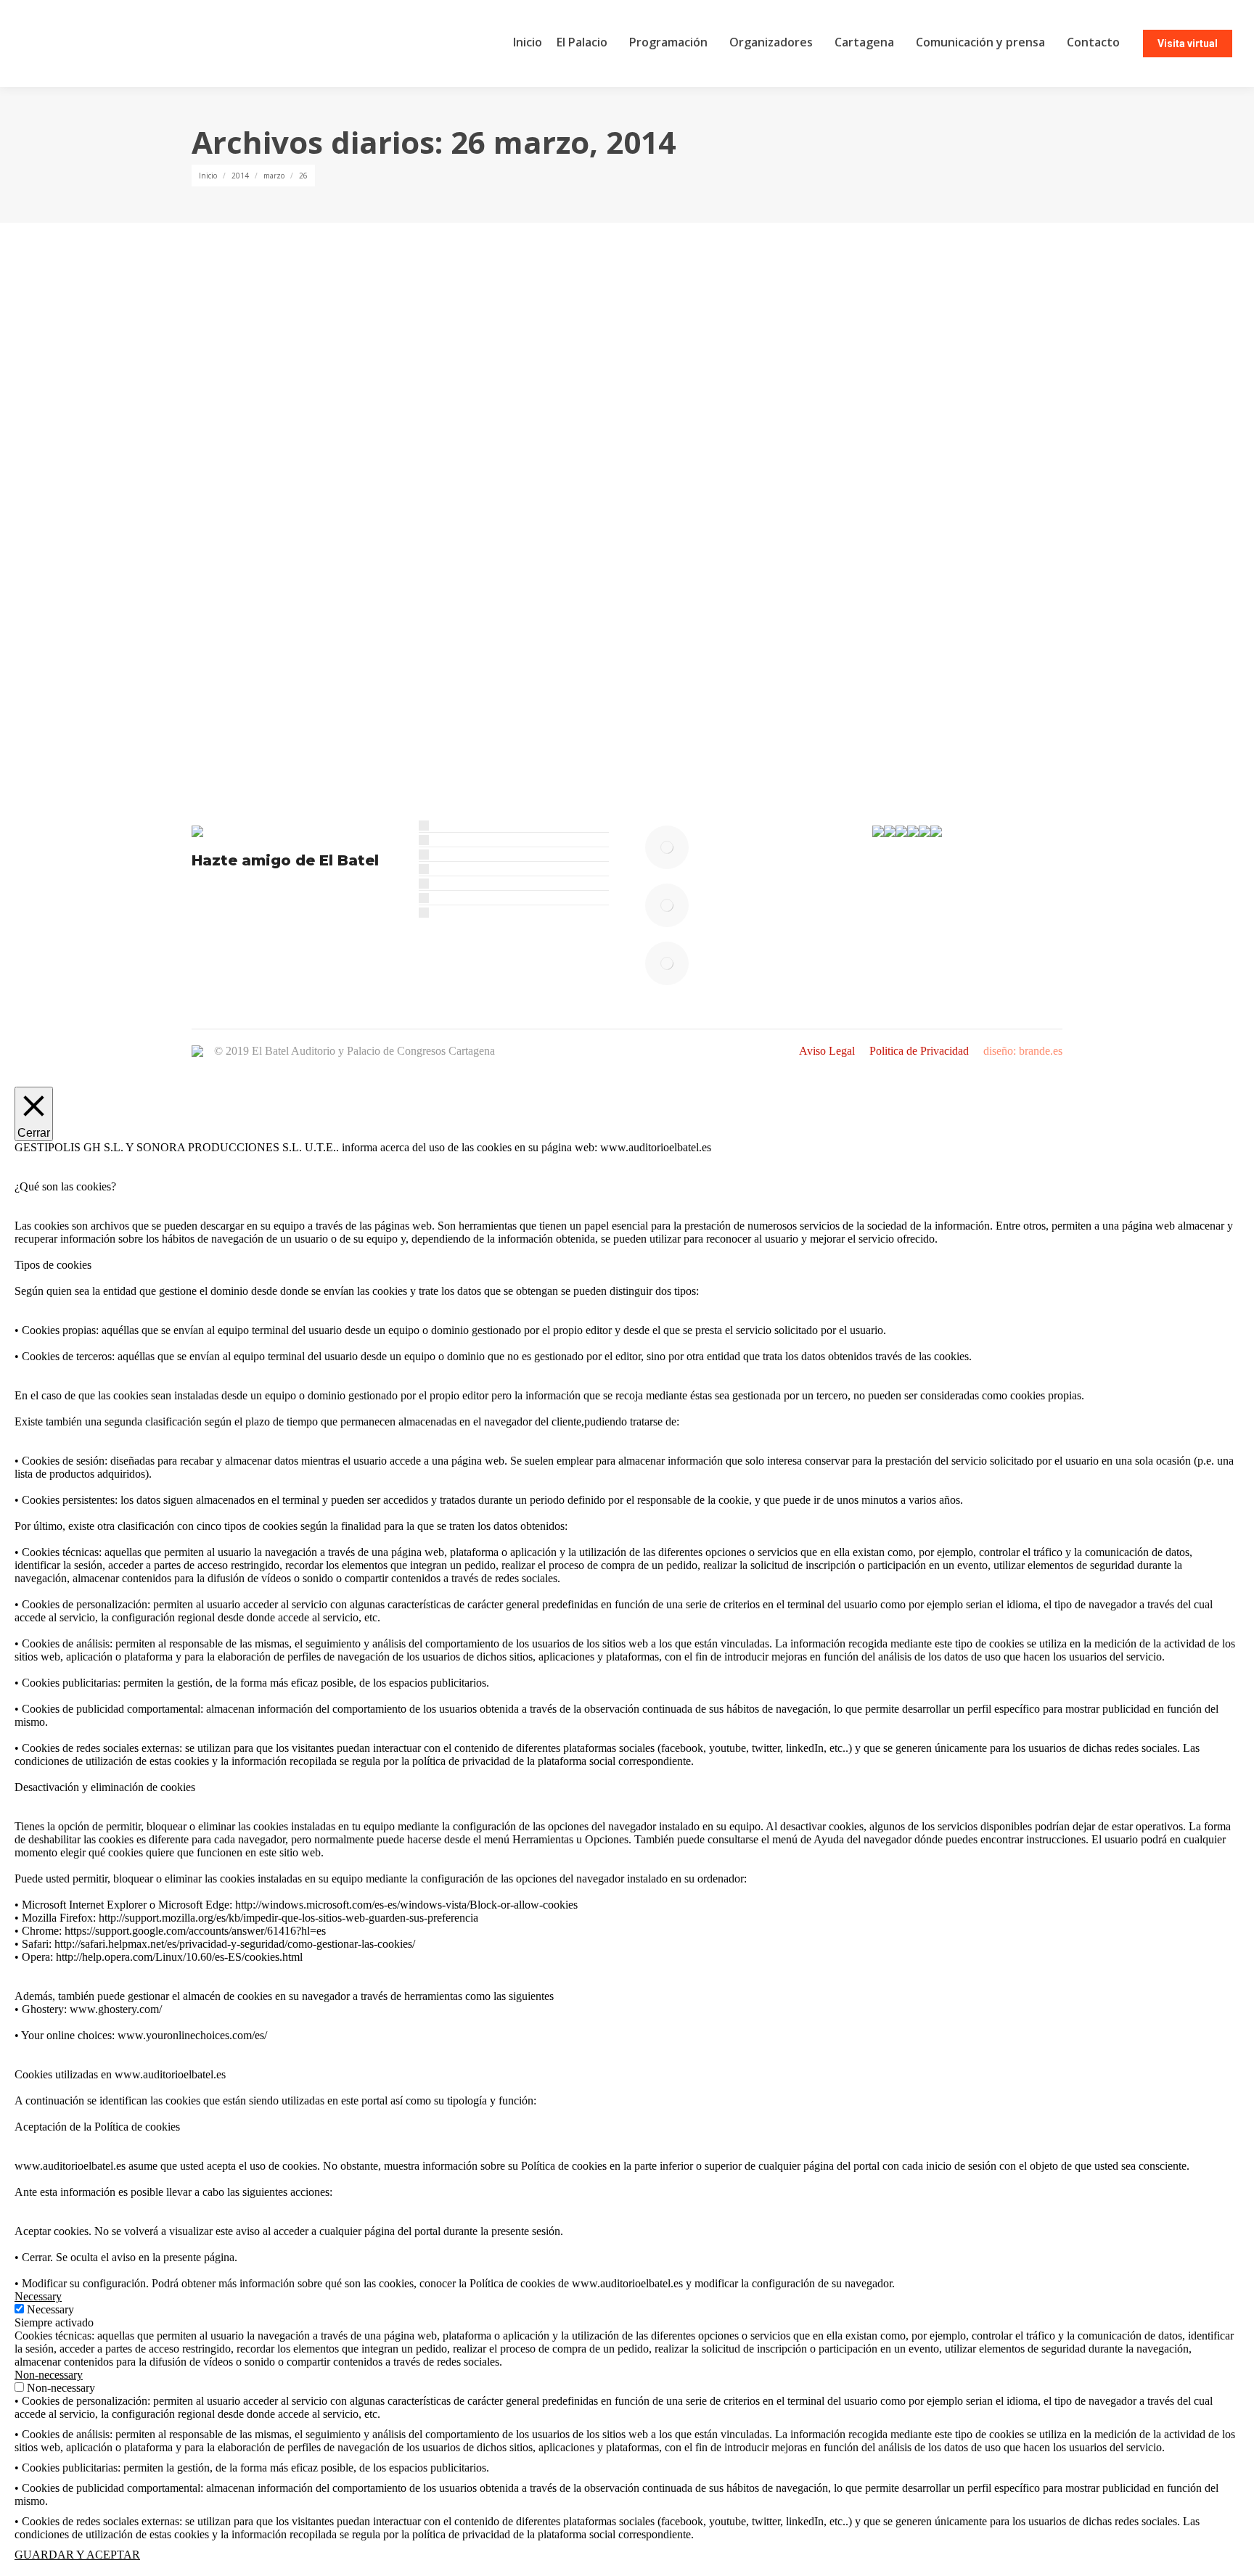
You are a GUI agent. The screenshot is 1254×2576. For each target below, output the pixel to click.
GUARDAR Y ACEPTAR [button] (77, 2555)
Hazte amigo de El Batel (285, 860)
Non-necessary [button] (49, 2375)
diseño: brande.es (1023, 1051)
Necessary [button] (38, 2296)
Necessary (50, 2309)
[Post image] (667, 847)
